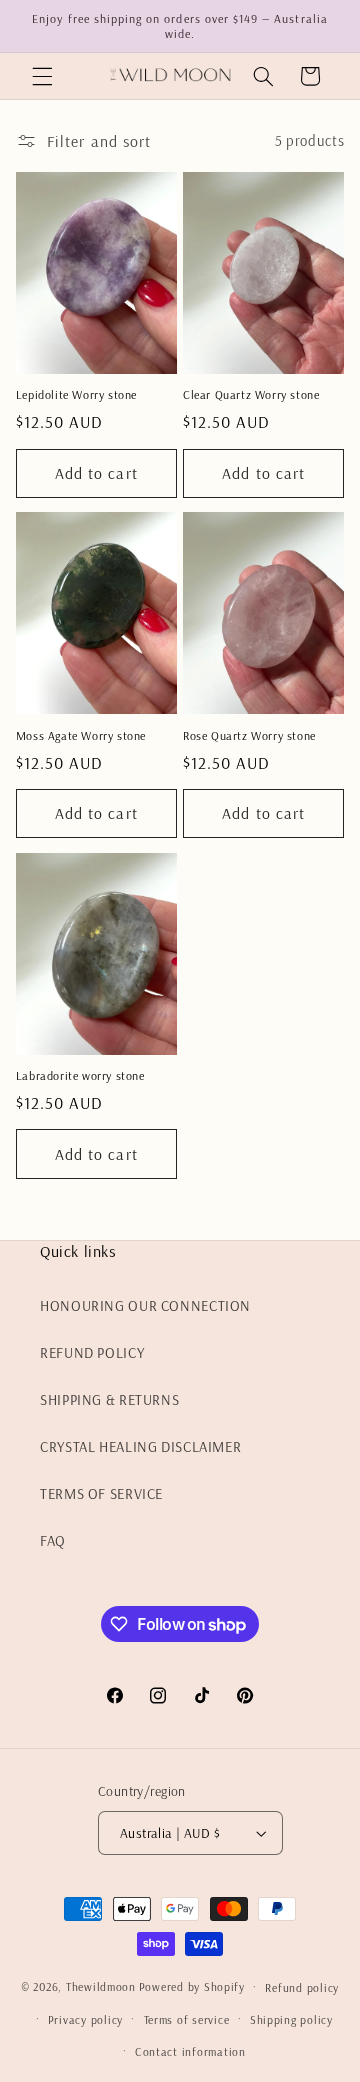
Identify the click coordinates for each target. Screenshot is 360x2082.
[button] (42, 76)
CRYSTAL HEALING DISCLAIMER (140, 1446)
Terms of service (187, 2019)
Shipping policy (291, 2019)
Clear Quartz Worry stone (251, 394)
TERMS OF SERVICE (101, 1493)
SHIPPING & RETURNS (109, 1399)
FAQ (53, 1540)
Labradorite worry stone (80, 1075)
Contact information (190, 2051)
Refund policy (302, 1987)
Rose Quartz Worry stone (249, 735)
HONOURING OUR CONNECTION (145, 1305)
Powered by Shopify (192, 1986)
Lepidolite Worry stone (76, 394)
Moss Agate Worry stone (81, 735)
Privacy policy (85, 2019)
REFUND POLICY (92, 1352)
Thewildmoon (101, 1986)
